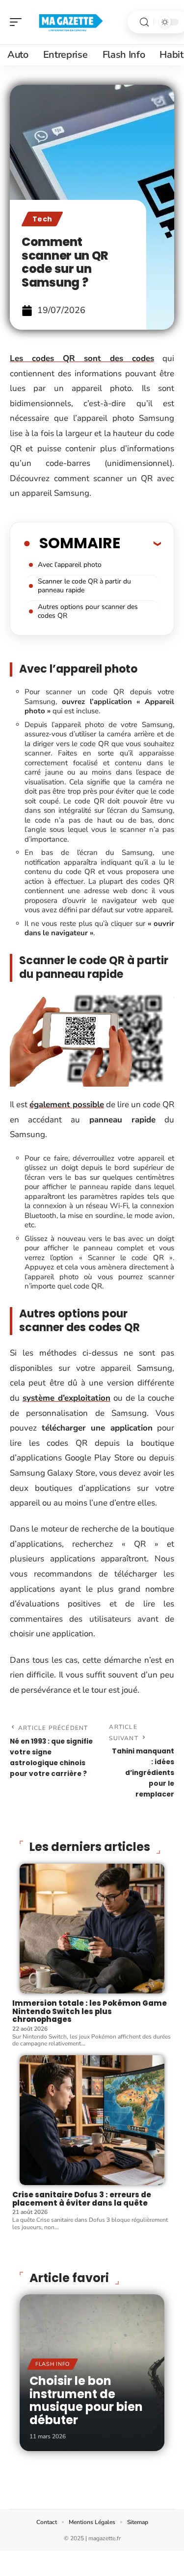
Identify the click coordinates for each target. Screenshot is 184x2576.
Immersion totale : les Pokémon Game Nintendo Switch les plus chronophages (90, 2011)
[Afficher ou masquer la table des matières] (141, 543)
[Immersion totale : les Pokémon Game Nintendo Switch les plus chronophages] (92, 1929)
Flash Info (53, 2364)
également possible (67, 1105)
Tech (42, 219)
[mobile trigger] (18, 22)
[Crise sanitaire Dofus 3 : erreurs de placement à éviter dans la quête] (92, 2120)
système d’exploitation (66, 1398)
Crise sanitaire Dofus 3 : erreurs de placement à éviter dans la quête (82, 2199)
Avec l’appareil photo (70, 565)
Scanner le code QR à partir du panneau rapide (84, 586)
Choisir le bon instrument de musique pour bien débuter (86, 2400)
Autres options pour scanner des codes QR (88, 611)
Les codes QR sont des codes (82, 358)
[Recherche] (144, 22)
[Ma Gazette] (71, 22)
